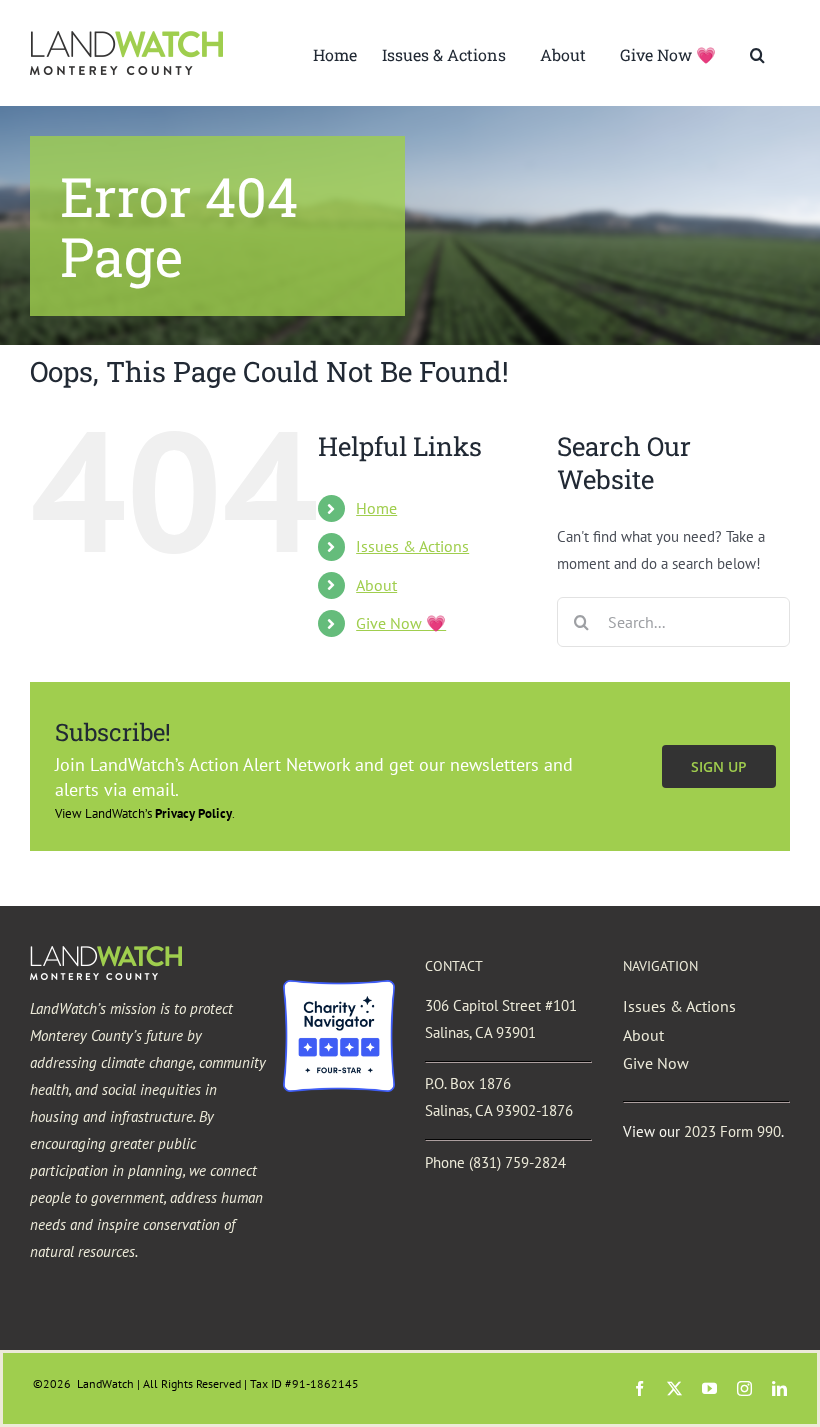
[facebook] (639, 1388)
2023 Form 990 (732, 1131)
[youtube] (709, 1388)
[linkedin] (779, 1388)
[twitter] (674, 1388)
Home (376, 508)
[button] (757, 53)
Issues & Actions (412, 546)
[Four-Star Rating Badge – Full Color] (339, 987)
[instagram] (744, 1388)
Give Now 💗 (401, 623)
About (376, 585)
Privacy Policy (193, 813)
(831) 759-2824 (517, 1162)
